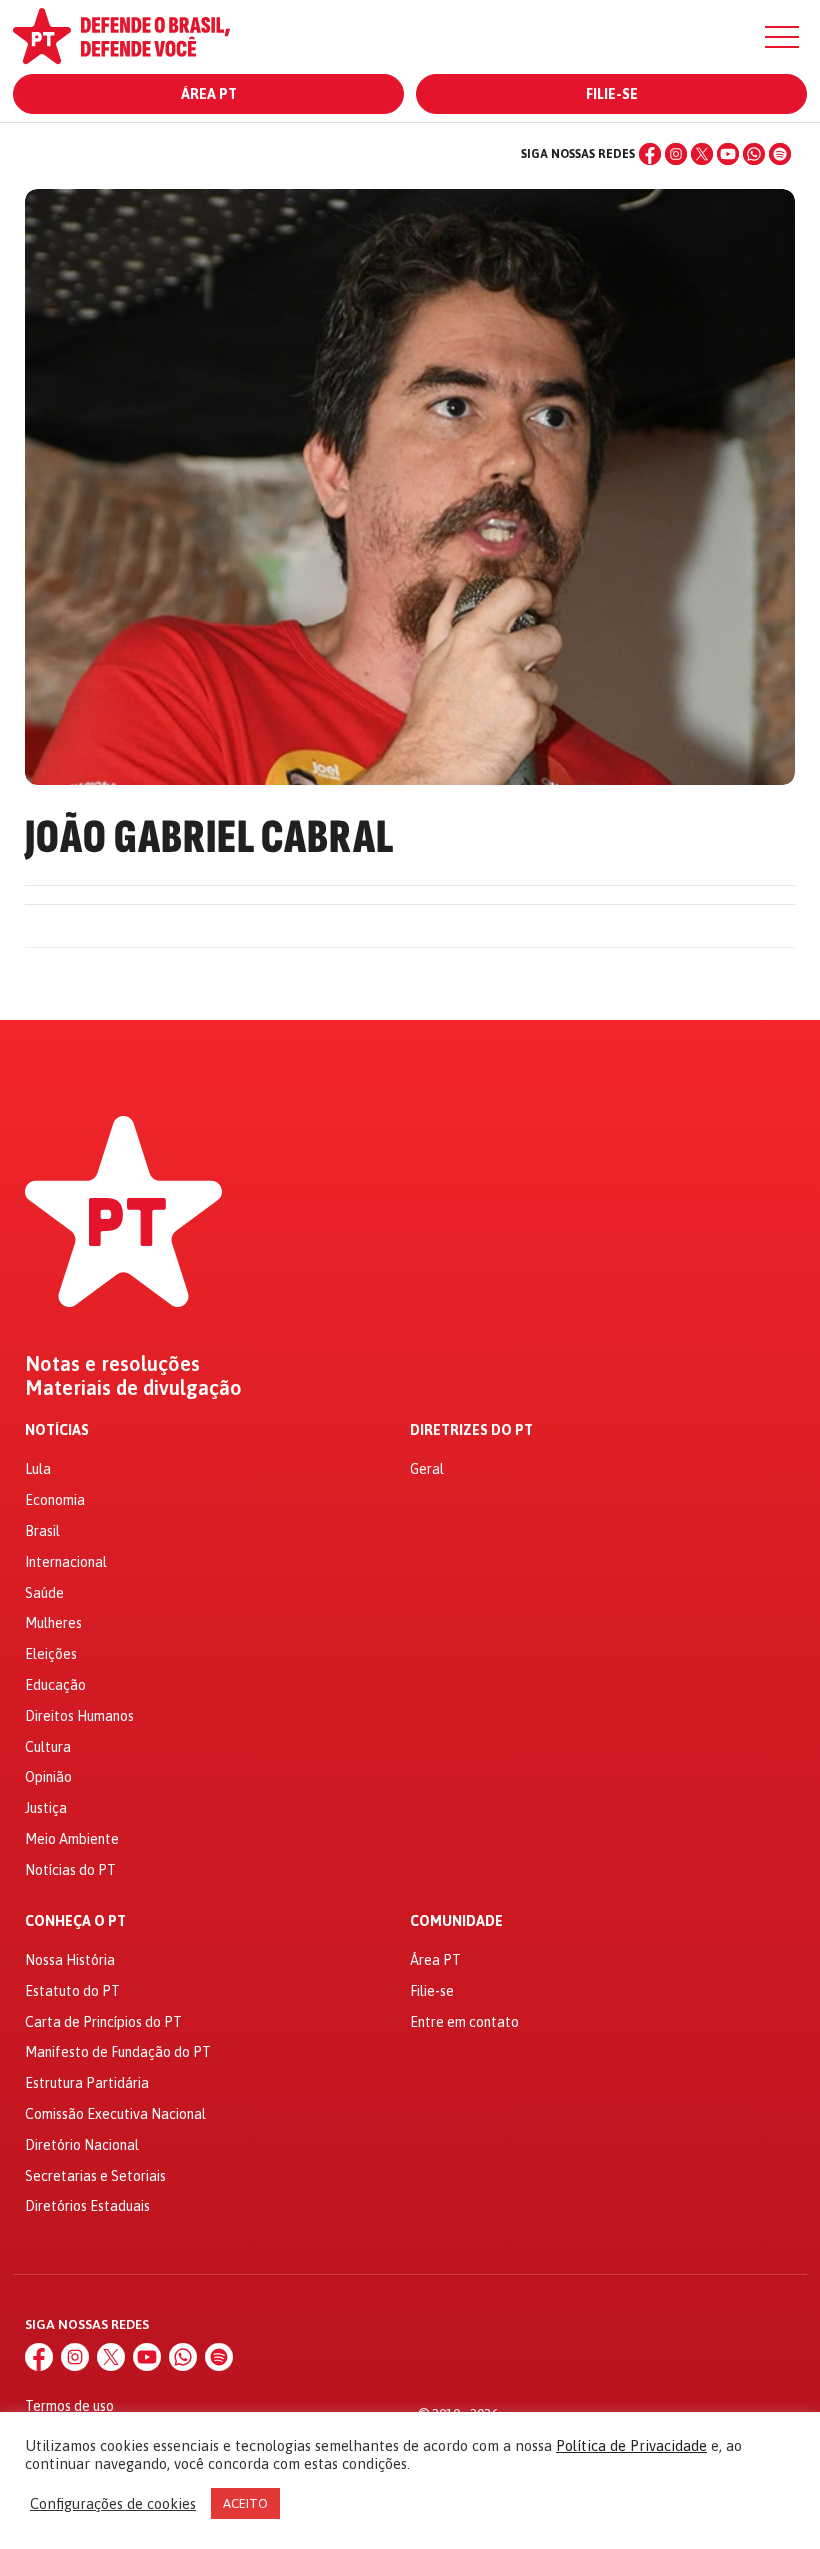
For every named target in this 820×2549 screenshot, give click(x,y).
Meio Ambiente (72, 1839)
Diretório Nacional (82, 2145)
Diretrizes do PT (471, 1430)
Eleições (51, 1654)
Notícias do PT (70, 1870)
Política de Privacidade (631, 2445)
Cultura (48, 1747)
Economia (55, 1500)
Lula (38, 1469)
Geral (427, 1469)
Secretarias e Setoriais (95, 2176)
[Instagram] (676, 154)
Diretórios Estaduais (87, 2206)
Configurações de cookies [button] (113, 2503)
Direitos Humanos (79, 1716)
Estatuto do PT (72, 1991)
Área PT (209, 94)
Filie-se (612, 94)
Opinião (48, 1777)
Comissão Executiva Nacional (115, 2114)
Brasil (42, 1531)
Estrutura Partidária (87, 2083)
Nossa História (70, 1960)
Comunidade (456, 1921)
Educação (55, 1685)
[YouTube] (728, 154)
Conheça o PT (75, 1921)
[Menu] (782, 37)
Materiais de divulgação (133, 1388)
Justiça (46, 1808)
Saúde (44, 1593)
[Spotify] (780, 154)
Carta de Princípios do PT (103, 2022)
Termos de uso (69, 2406)
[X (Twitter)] (702, 154)
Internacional (66, 1562)
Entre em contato (464, 2022)
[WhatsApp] (754, 154)
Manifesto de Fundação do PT (118, 2052)
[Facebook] (650, 154)
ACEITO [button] (245, 2503)
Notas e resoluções (112, 1364)
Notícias (57, 1430)
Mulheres (53, 1623)
